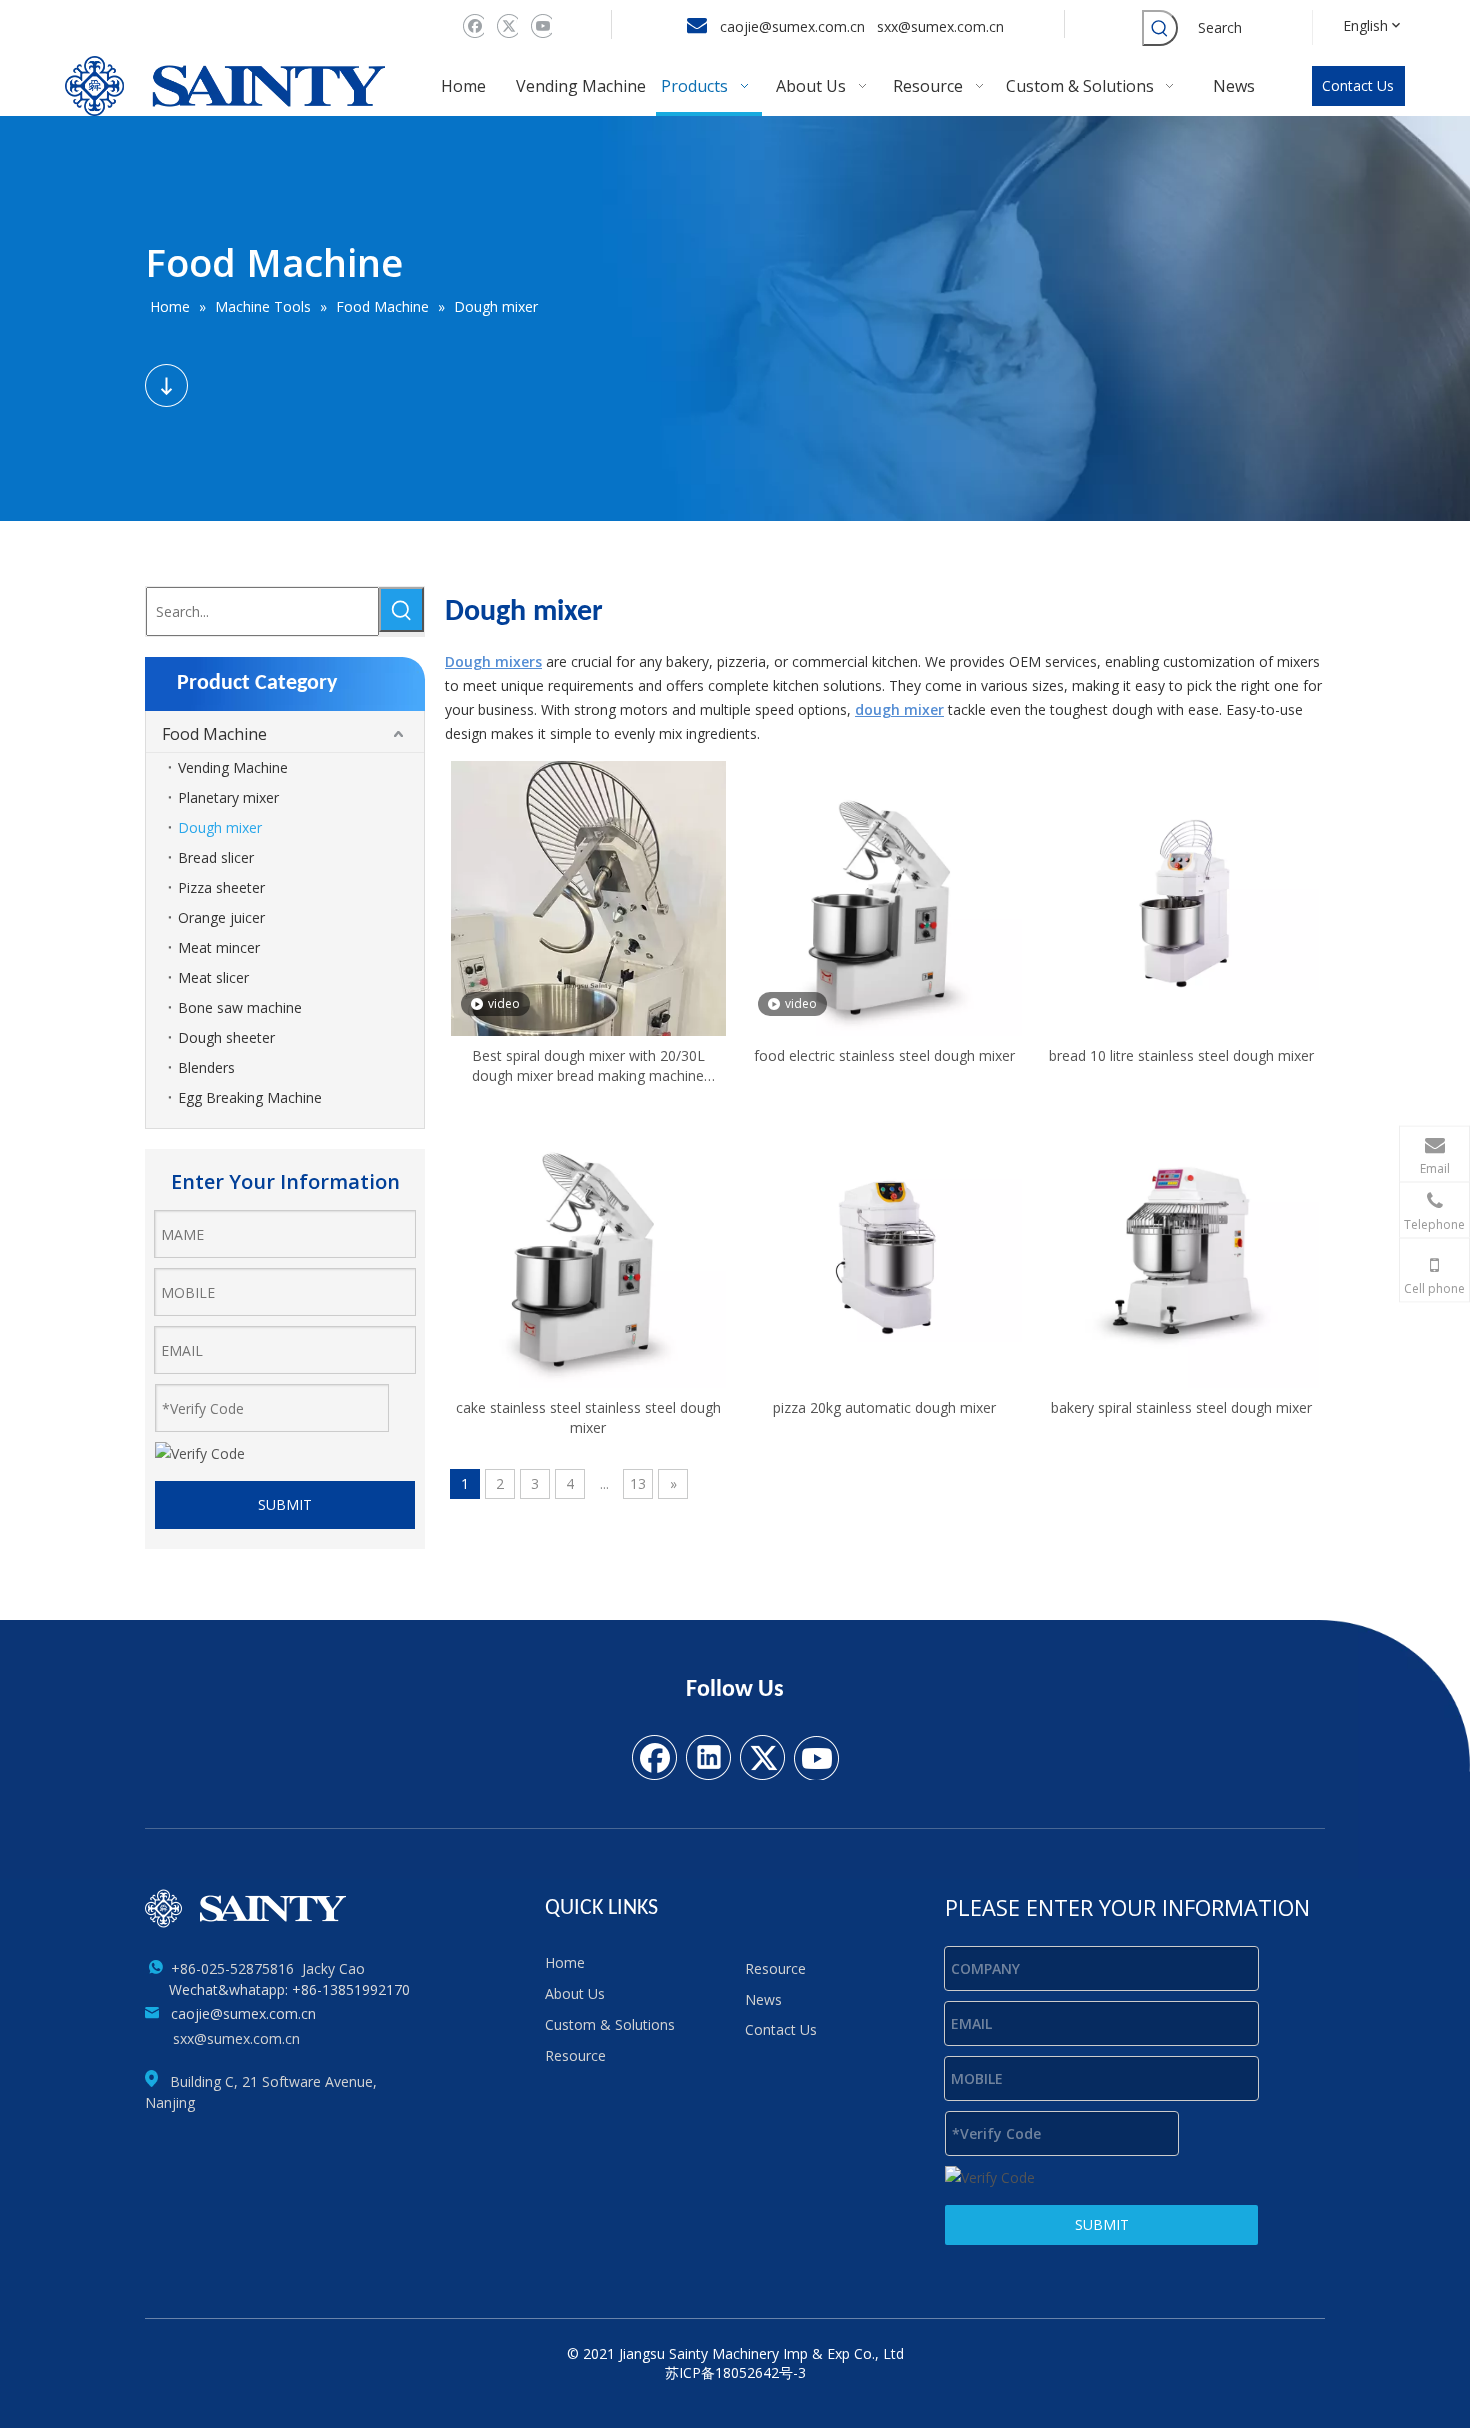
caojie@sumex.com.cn (792, 26)
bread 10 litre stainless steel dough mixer (1181, 1055)
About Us (575, 1993)
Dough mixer (220, 827)
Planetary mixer (228, 797)
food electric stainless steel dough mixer (884, 1055)
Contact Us (1358, 85)
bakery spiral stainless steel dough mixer (1181, 1407)
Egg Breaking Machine (250, 1097)
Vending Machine (233, 767)
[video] (588, 984)
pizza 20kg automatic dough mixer (884, 1407)
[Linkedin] (708, 1756)
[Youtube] (539, 26)
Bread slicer (216, 857)
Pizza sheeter (221, 887)
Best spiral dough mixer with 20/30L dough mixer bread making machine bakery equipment (588, 1066)
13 (638, 1483)
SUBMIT (285, 1504)
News (763, 1999)
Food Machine (214, 734)
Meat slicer (213, 977)
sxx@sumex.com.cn (942, 26)
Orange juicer (221, 917)
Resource (575, 2055)
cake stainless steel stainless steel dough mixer (588, 1417)
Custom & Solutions (610, 2024)
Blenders (206, 1067)
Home (565, 1962)
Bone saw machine (240, 1007)
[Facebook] (471, 26)
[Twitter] (505, 26)
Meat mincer (219, 947)
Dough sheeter (226, 1037)
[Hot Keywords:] (1160, 28)
